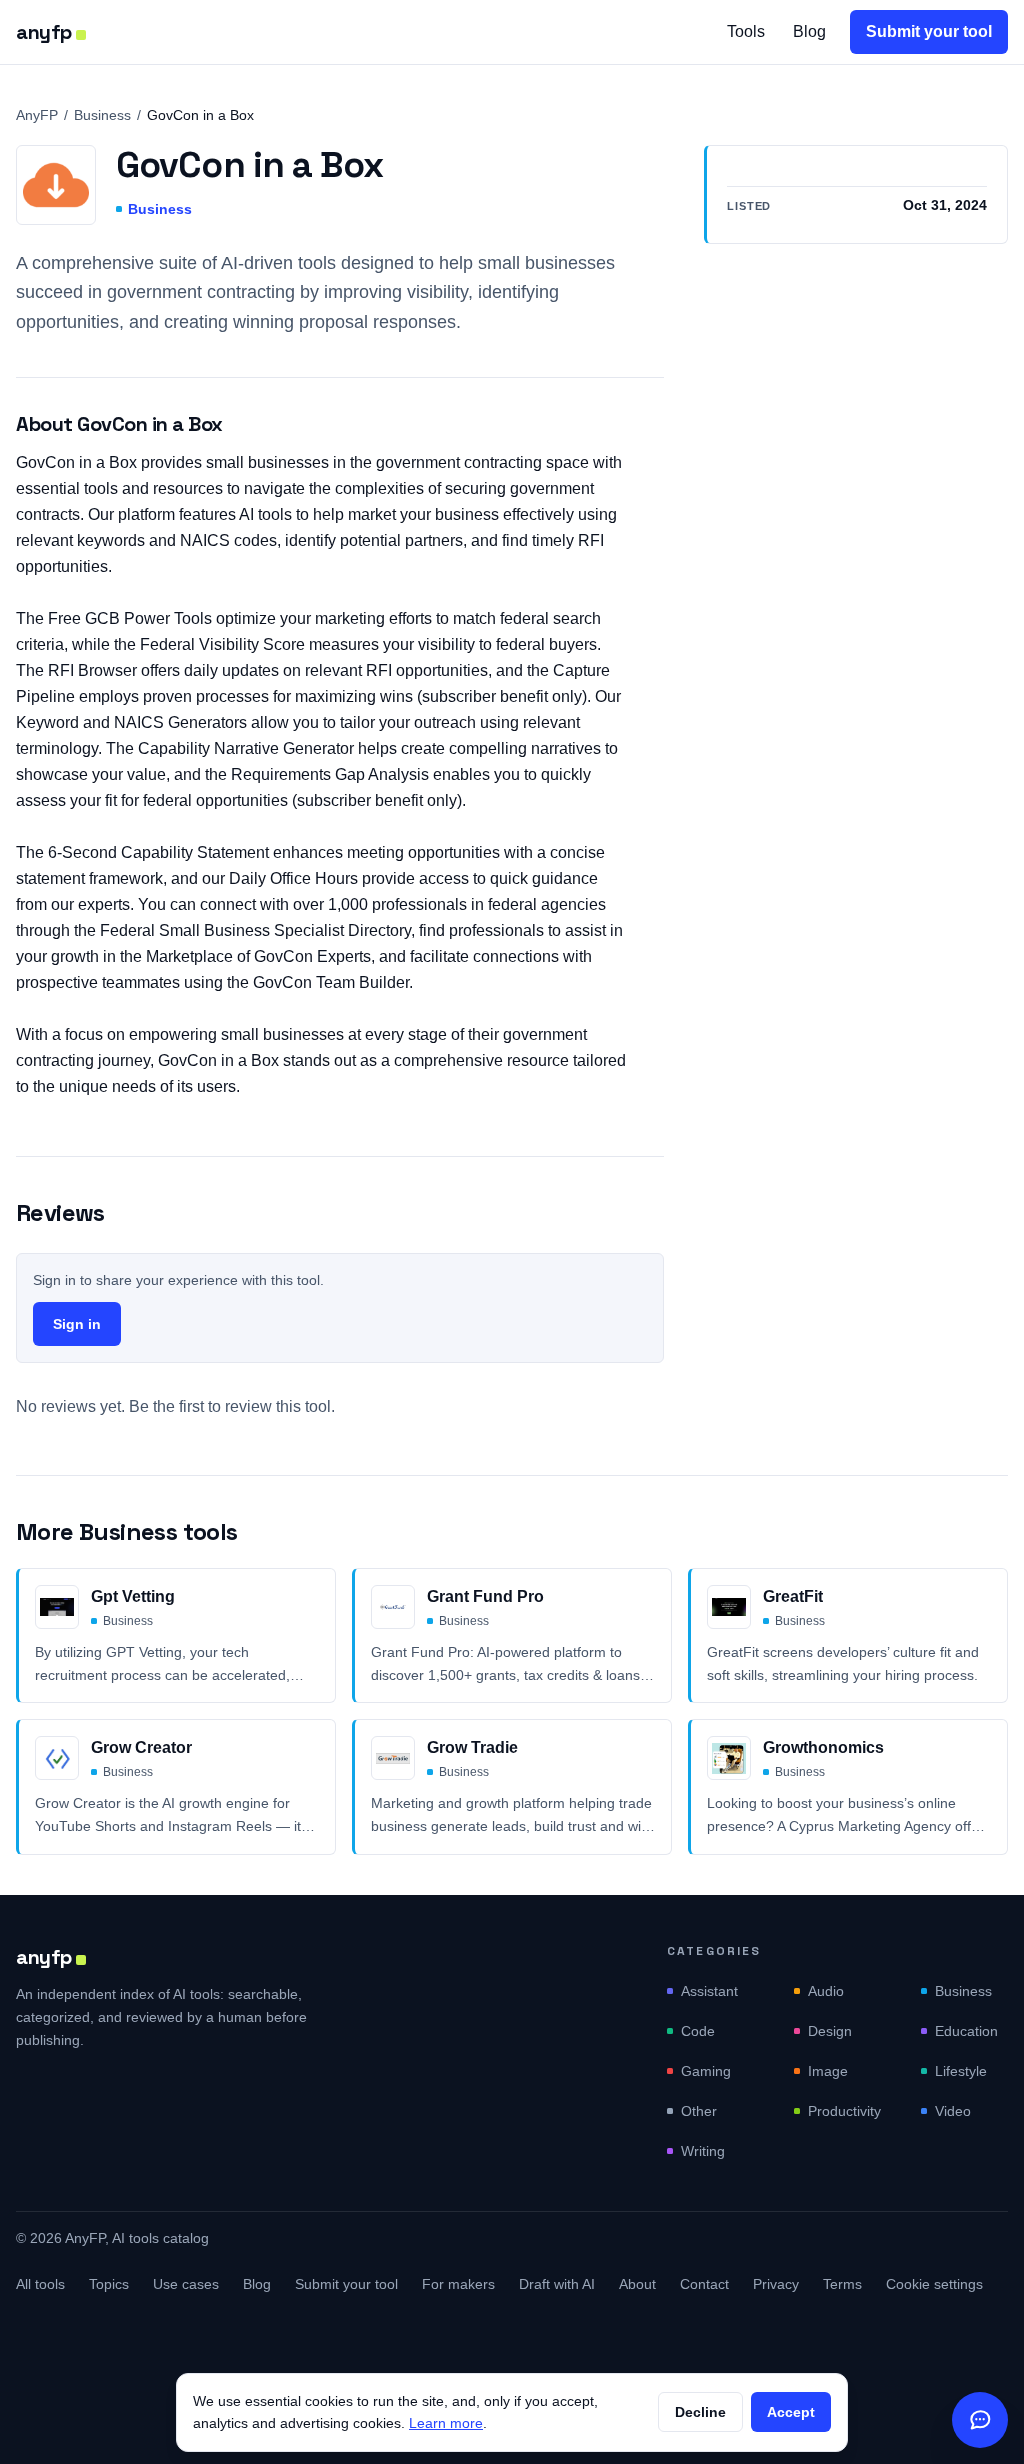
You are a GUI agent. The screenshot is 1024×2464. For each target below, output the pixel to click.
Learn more (446, 2423)
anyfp (44, 32)
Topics (109, 2284)
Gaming (706, 2071)
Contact (704, 2284)
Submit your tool (929, 31)
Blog (809, 31)
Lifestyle (961, 2071)
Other (699, 2111)
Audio (826, 1991)
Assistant (709, 1991)
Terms (842, 2284)
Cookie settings (934, 2284)
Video (953, 2111)
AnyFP (37, 115)
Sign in (77, 1324)
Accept (791, 2412)
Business (102, 115)
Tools (746, 31)
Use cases (186, 2284)
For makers (458, 2284)
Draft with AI (557, 2284)
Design (830, 2031)
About (637, 2284)
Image (828, 2071)
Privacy (776, 2284)
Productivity (844, 2111)
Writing (703, 2151)
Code (698, 2031)
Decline (700, 2412)
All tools (40, 2284)
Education (966, 2031)
